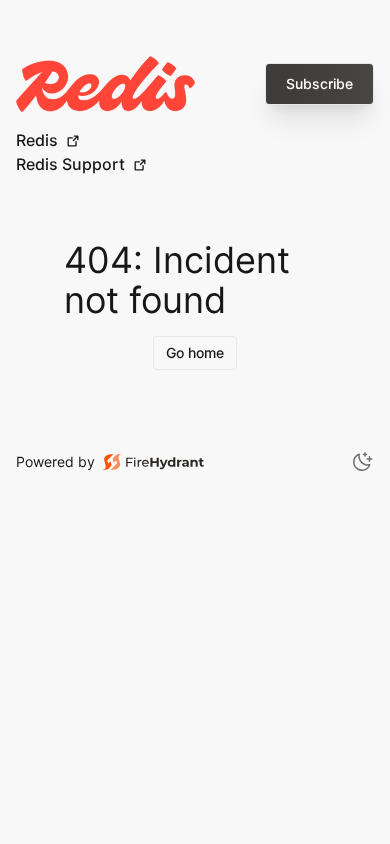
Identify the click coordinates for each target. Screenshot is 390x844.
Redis (37, 140)
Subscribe (319, 83)
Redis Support (70, 164)
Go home (195, 352)
